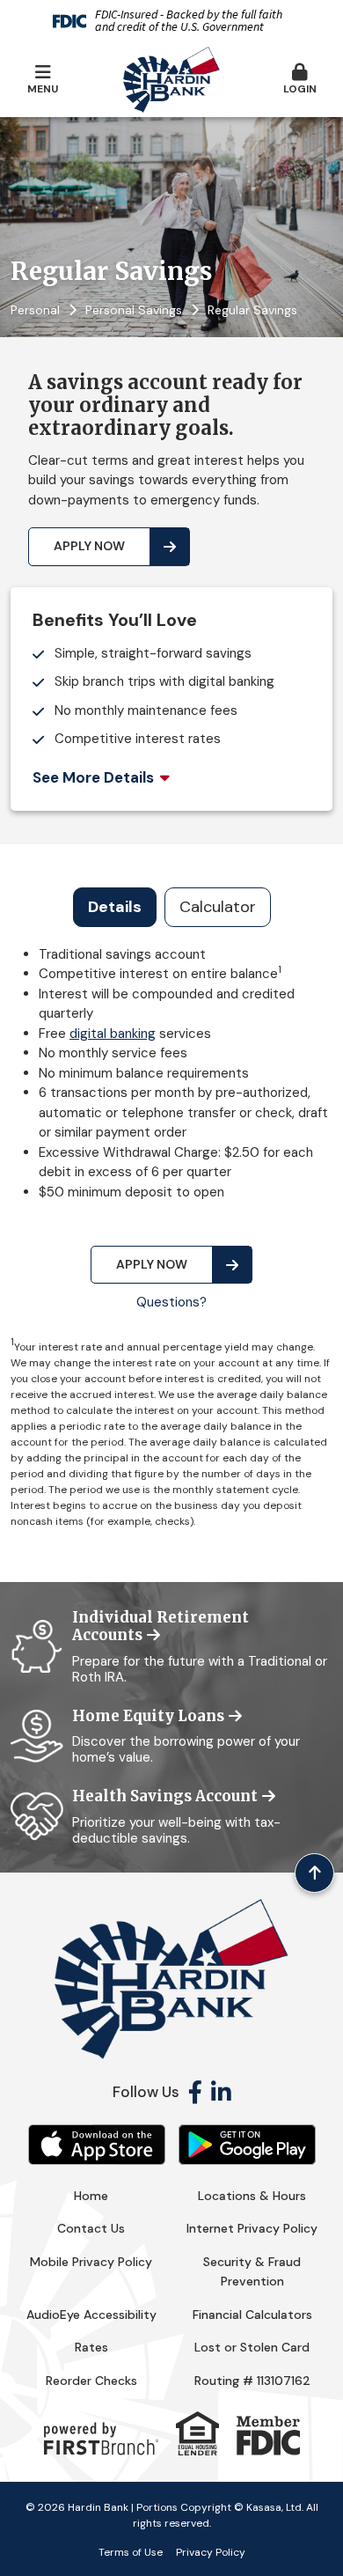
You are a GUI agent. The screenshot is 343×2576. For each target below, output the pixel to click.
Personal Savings (134, 310)
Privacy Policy (211, 2552)
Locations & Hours (252, 2196)
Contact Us (91, 2228)
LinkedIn (221, 2092)
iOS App (97, 2145)
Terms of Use (131, 2552)
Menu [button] (43, 89)
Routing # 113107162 (252, 2381)
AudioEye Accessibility (91, 2315)
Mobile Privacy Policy (91, 2262)
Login (300, 89)
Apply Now (89, 546)
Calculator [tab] (218, 907)
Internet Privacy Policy (252, 2228)
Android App (247, 2145)
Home (91, 2196)
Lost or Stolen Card (252, 2347)
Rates (91, 2347)
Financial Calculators (252, 2315)
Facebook (195, 2092)
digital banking (113, 1034)
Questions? (171, 1302)
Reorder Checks (91, 2381)
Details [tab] (115, 907)
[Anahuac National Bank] (171, 78)
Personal (35, 310)
